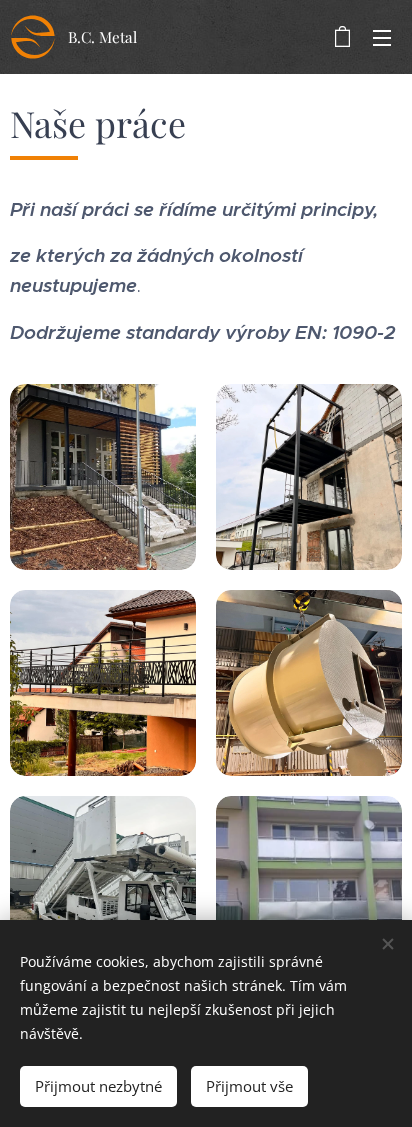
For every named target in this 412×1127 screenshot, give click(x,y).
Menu (382, 37)
